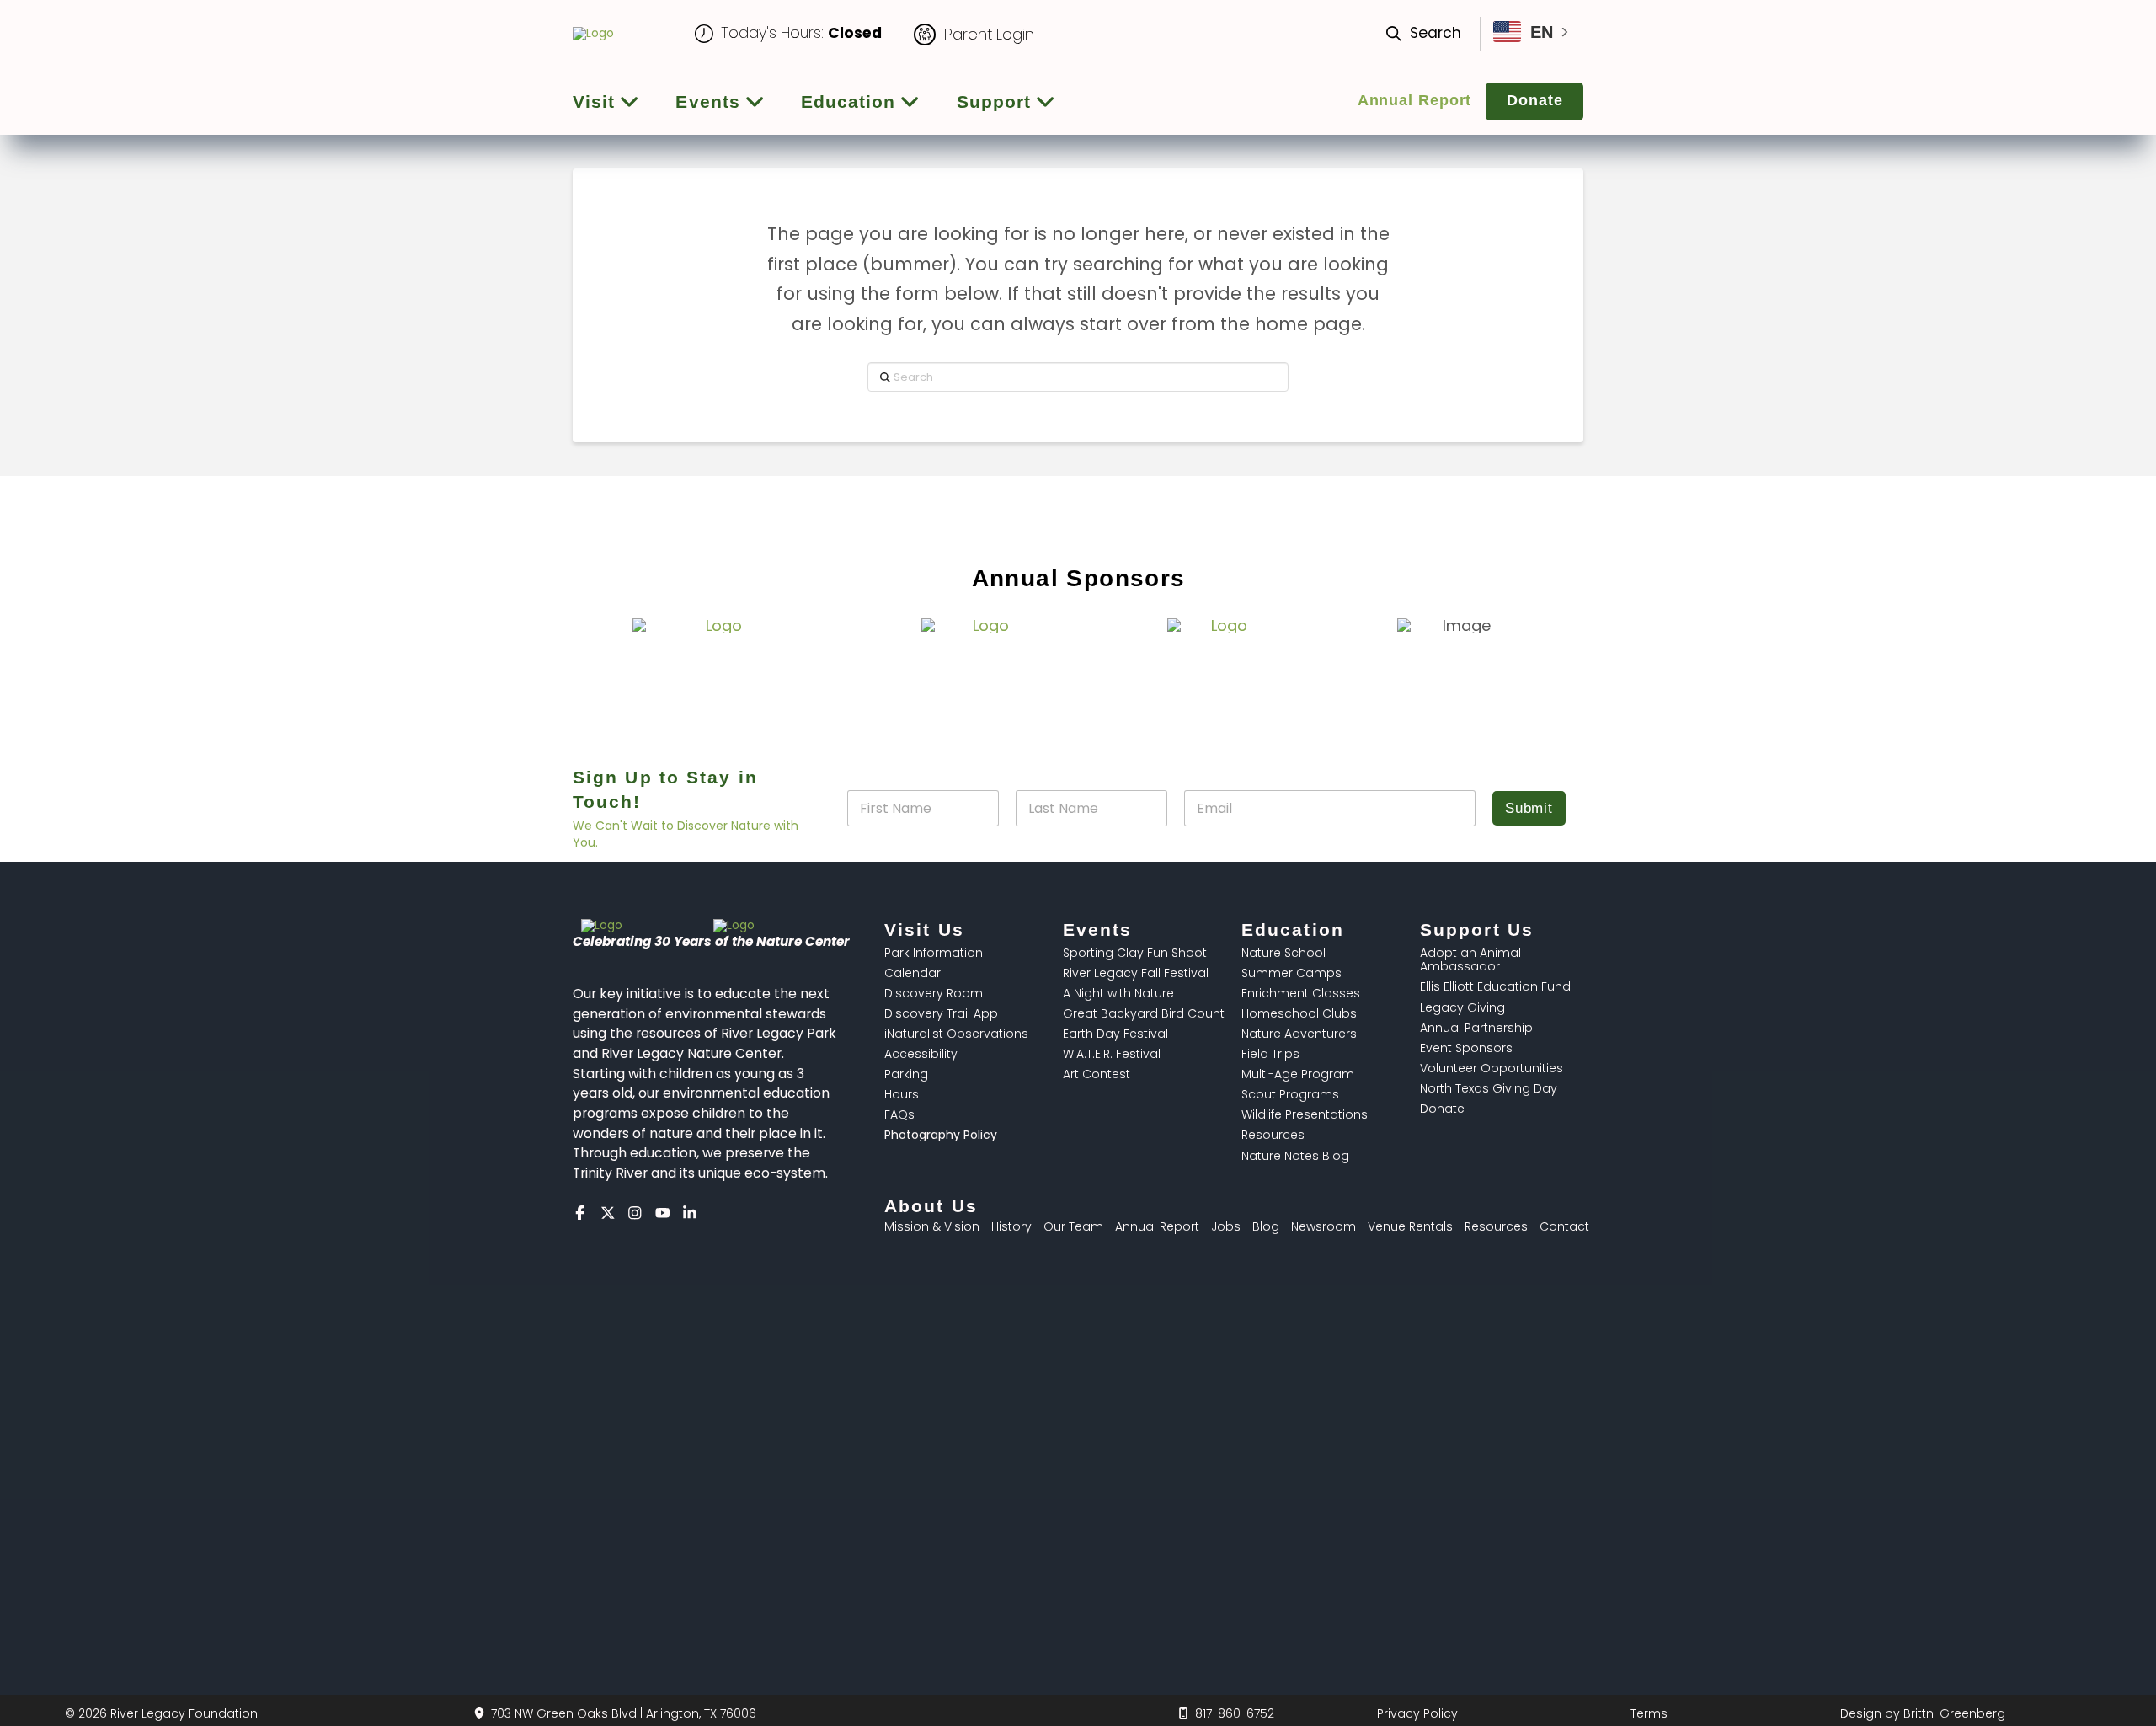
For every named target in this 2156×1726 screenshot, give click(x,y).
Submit (1529, 808)
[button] (1431, 34)
